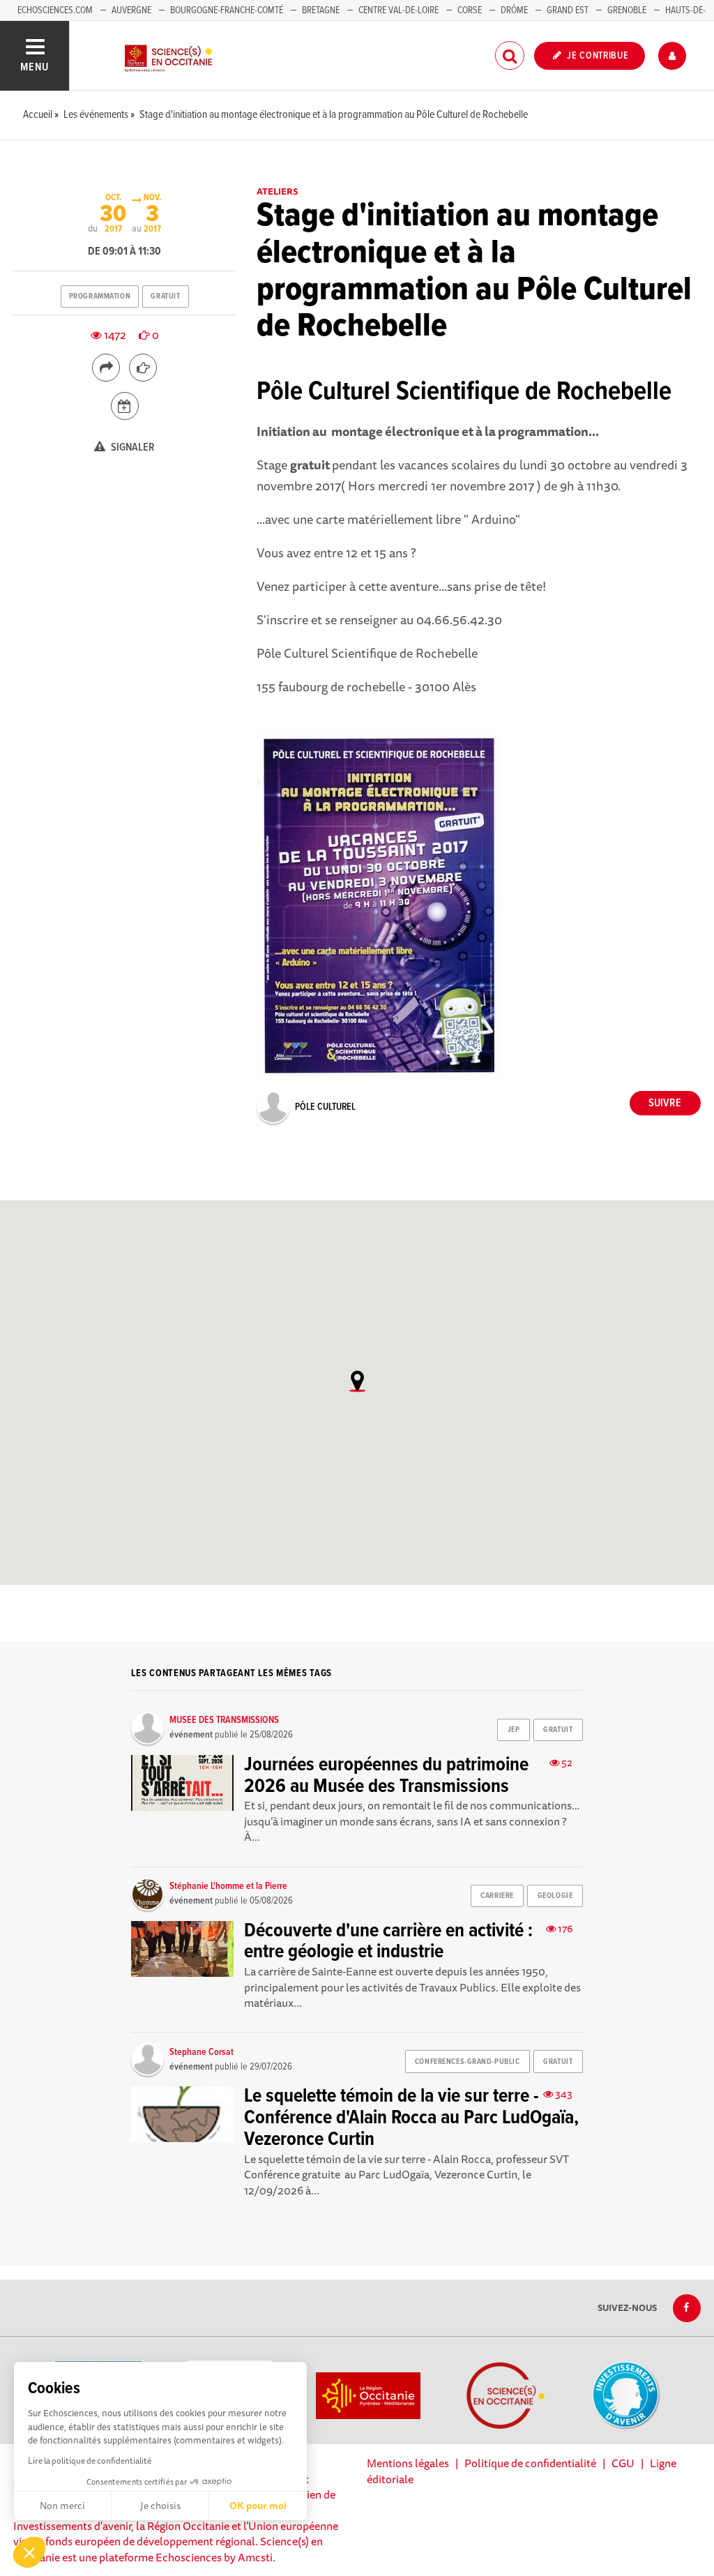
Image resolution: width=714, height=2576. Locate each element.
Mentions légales (408, 2463)
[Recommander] (143, 368)
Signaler (132, 447)
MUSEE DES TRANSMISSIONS (224, 1720)
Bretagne (321, 10)
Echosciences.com (55, 10)
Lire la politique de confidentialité (90, 2461)
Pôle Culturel (325, 1107)
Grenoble (628, 10)
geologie (555, 1896)
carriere (497, 1896)
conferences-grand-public (467, 2062)
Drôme (514, 10)
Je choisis (160, 2506)
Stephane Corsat (202, 2052)
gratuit (165, 296)
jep (514, 1730)
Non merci (62, 2506)
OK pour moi (258, 2506)
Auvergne (131, 10)
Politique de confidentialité (530, 2463)
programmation (100, 296)
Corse (470, 10)
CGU (623, 2463)
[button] (29, 2552)
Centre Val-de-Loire (398, 10)
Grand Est (568, 10)
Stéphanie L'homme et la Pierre (228, 1886)
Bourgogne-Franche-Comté (227, 10)
